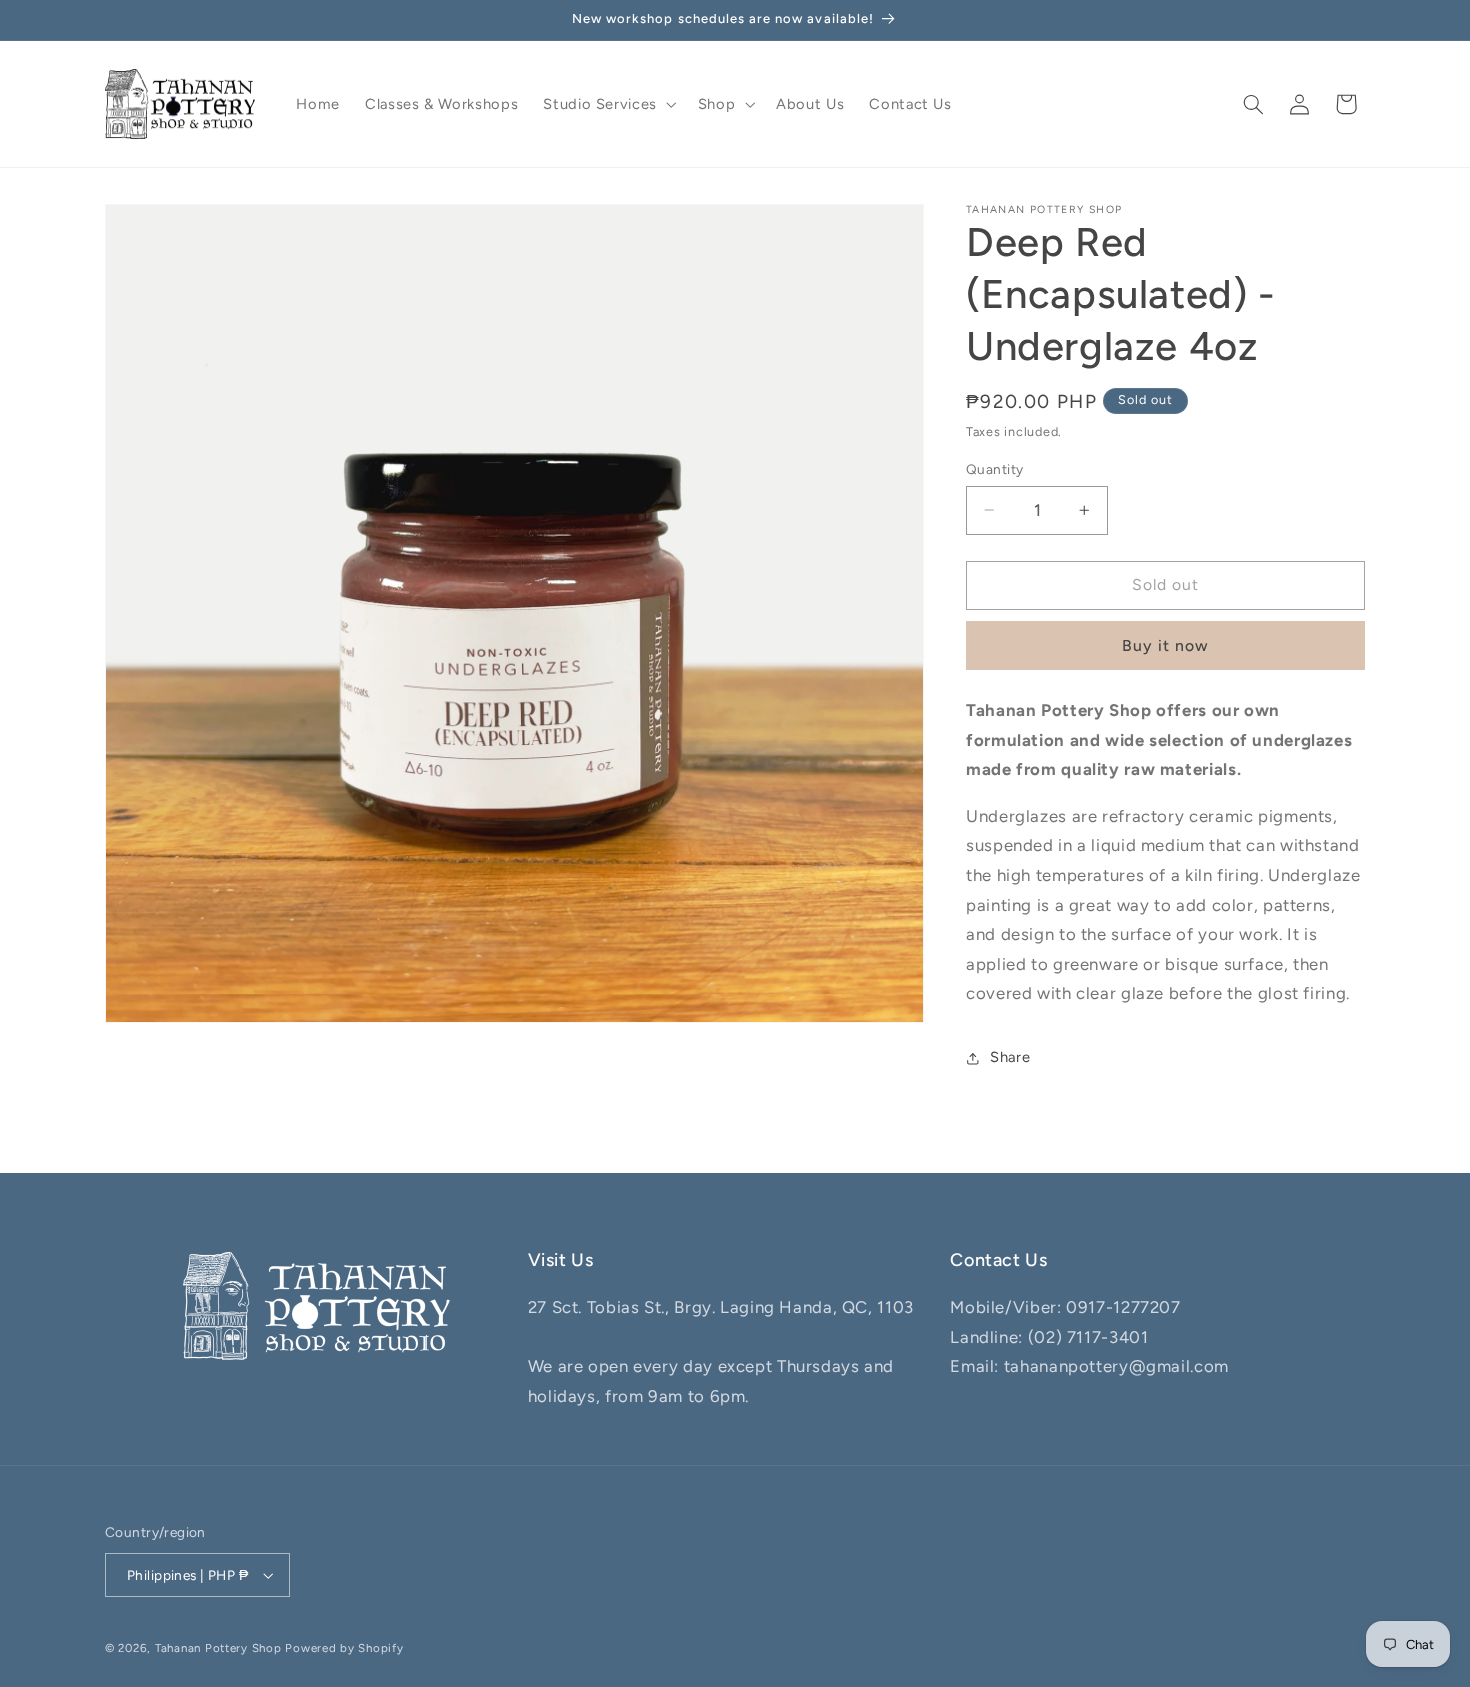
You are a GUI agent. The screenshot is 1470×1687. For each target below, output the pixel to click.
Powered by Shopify (344, 1648)
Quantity (994, 469)
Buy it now (1166, 645)
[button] (608, 104)
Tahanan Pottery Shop (218, 1648)
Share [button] (1010, 1058)
